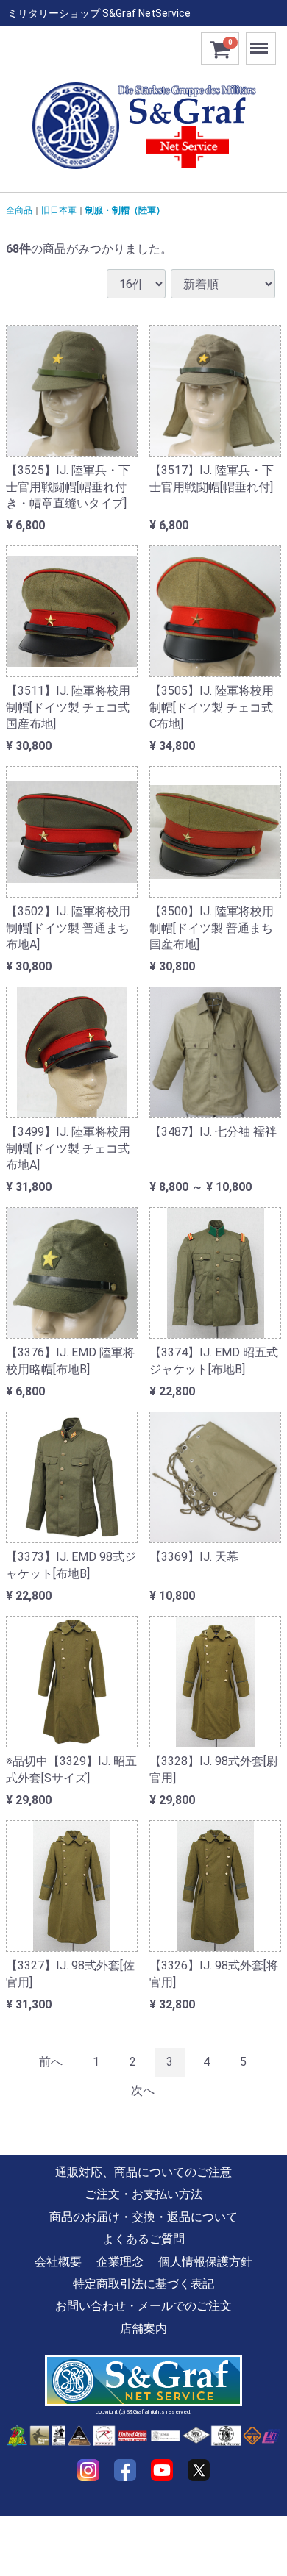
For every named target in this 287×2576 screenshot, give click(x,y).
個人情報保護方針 (205, 2261)
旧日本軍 (59, 210)
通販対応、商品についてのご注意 (143, 2172)
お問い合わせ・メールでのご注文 (143, 2306)
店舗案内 (143, 2329)
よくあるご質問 (143, 2239)
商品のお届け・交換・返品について (143, 2217)
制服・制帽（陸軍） (125, 210)
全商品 (19, 210)
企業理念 (120, 2261)
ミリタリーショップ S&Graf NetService (99, 13)
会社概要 (58, 2261)
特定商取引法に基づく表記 (143, 2284)
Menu (261, 41)
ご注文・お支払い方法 (143, 2194)
